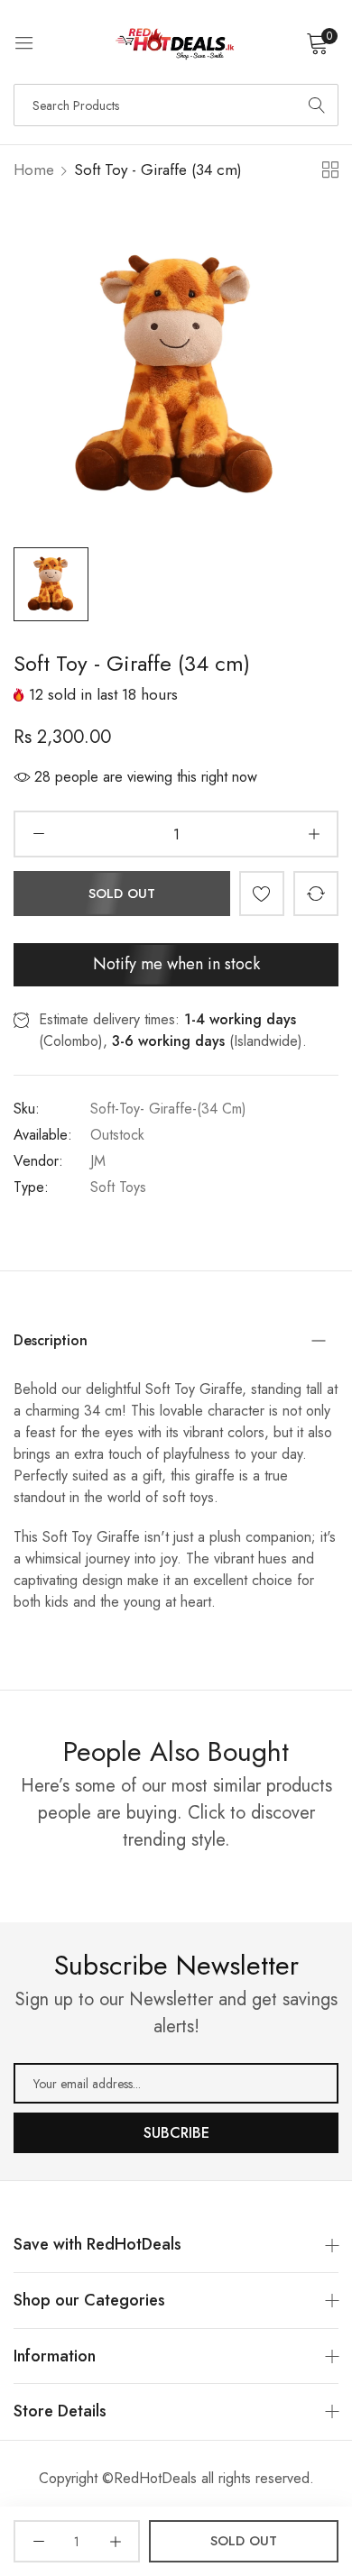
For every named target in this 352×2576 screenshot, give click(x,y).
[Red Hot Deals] (176, 42)
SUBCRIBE (176, 2133)
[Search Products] (317, 105)
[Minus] (38, 834)
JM (98, 1161)
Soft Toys (118, 1187)
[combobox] (176, 105)
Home (34, 170)
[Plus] (314, 834)
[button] (262, 894)
